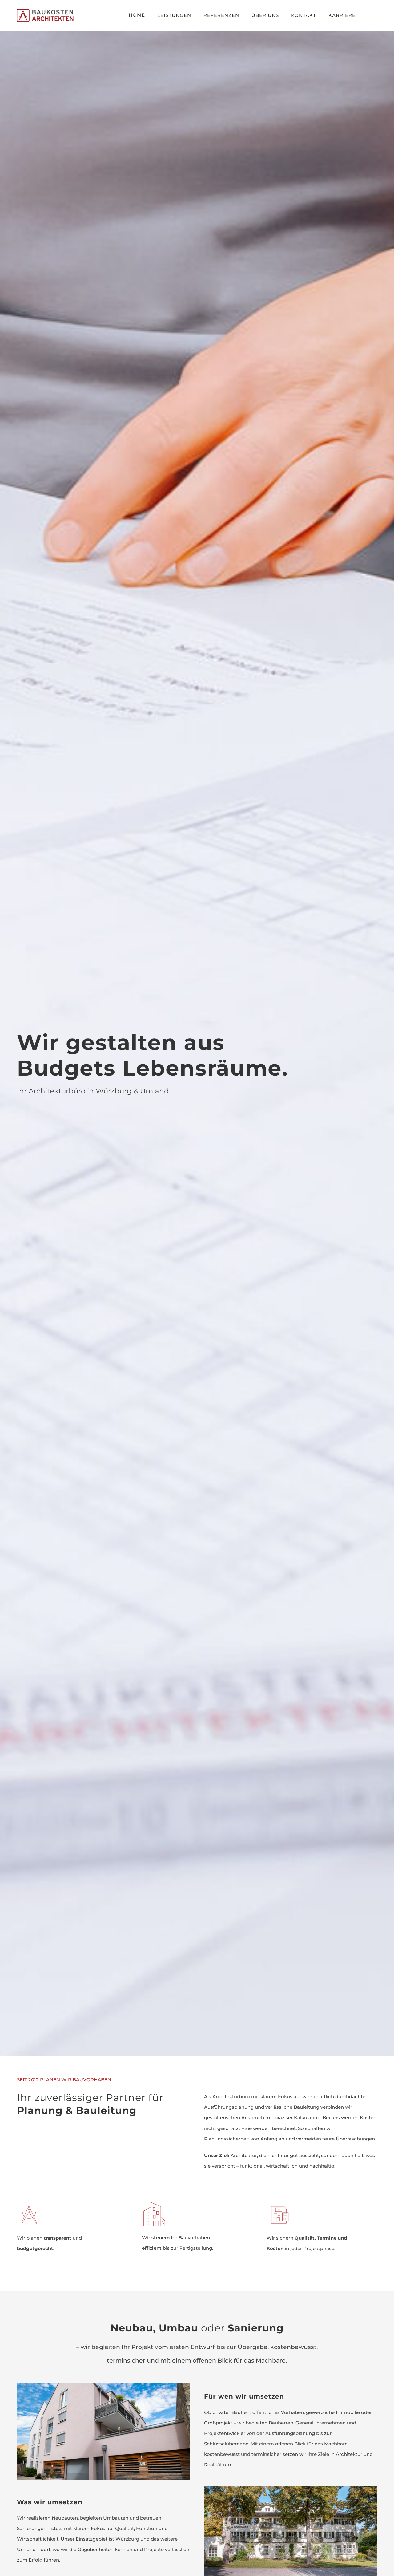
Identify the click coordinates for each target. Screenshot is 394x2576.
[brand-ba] (50, 11)
